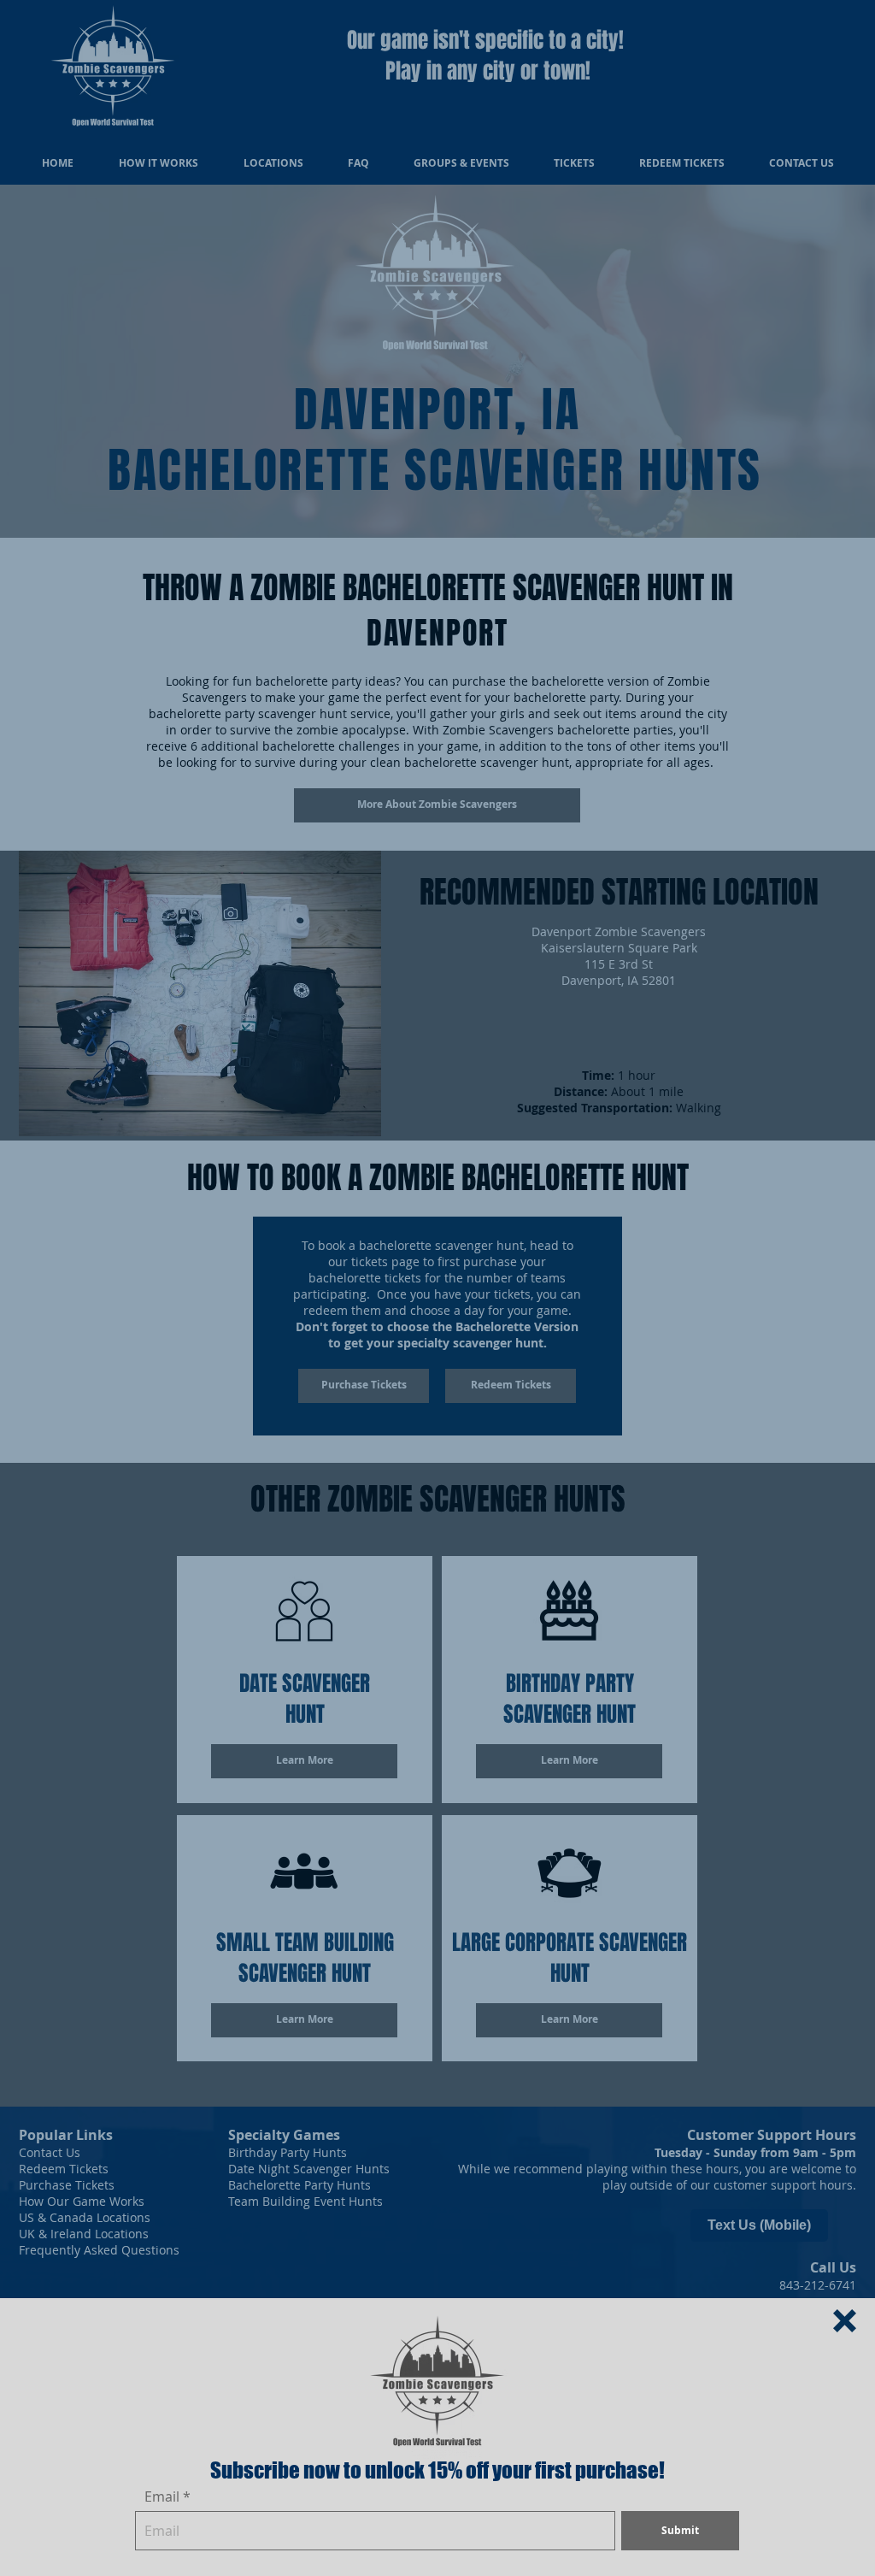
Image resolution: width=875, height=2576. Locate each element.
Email (162, 2496)
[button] (845, 2321)
